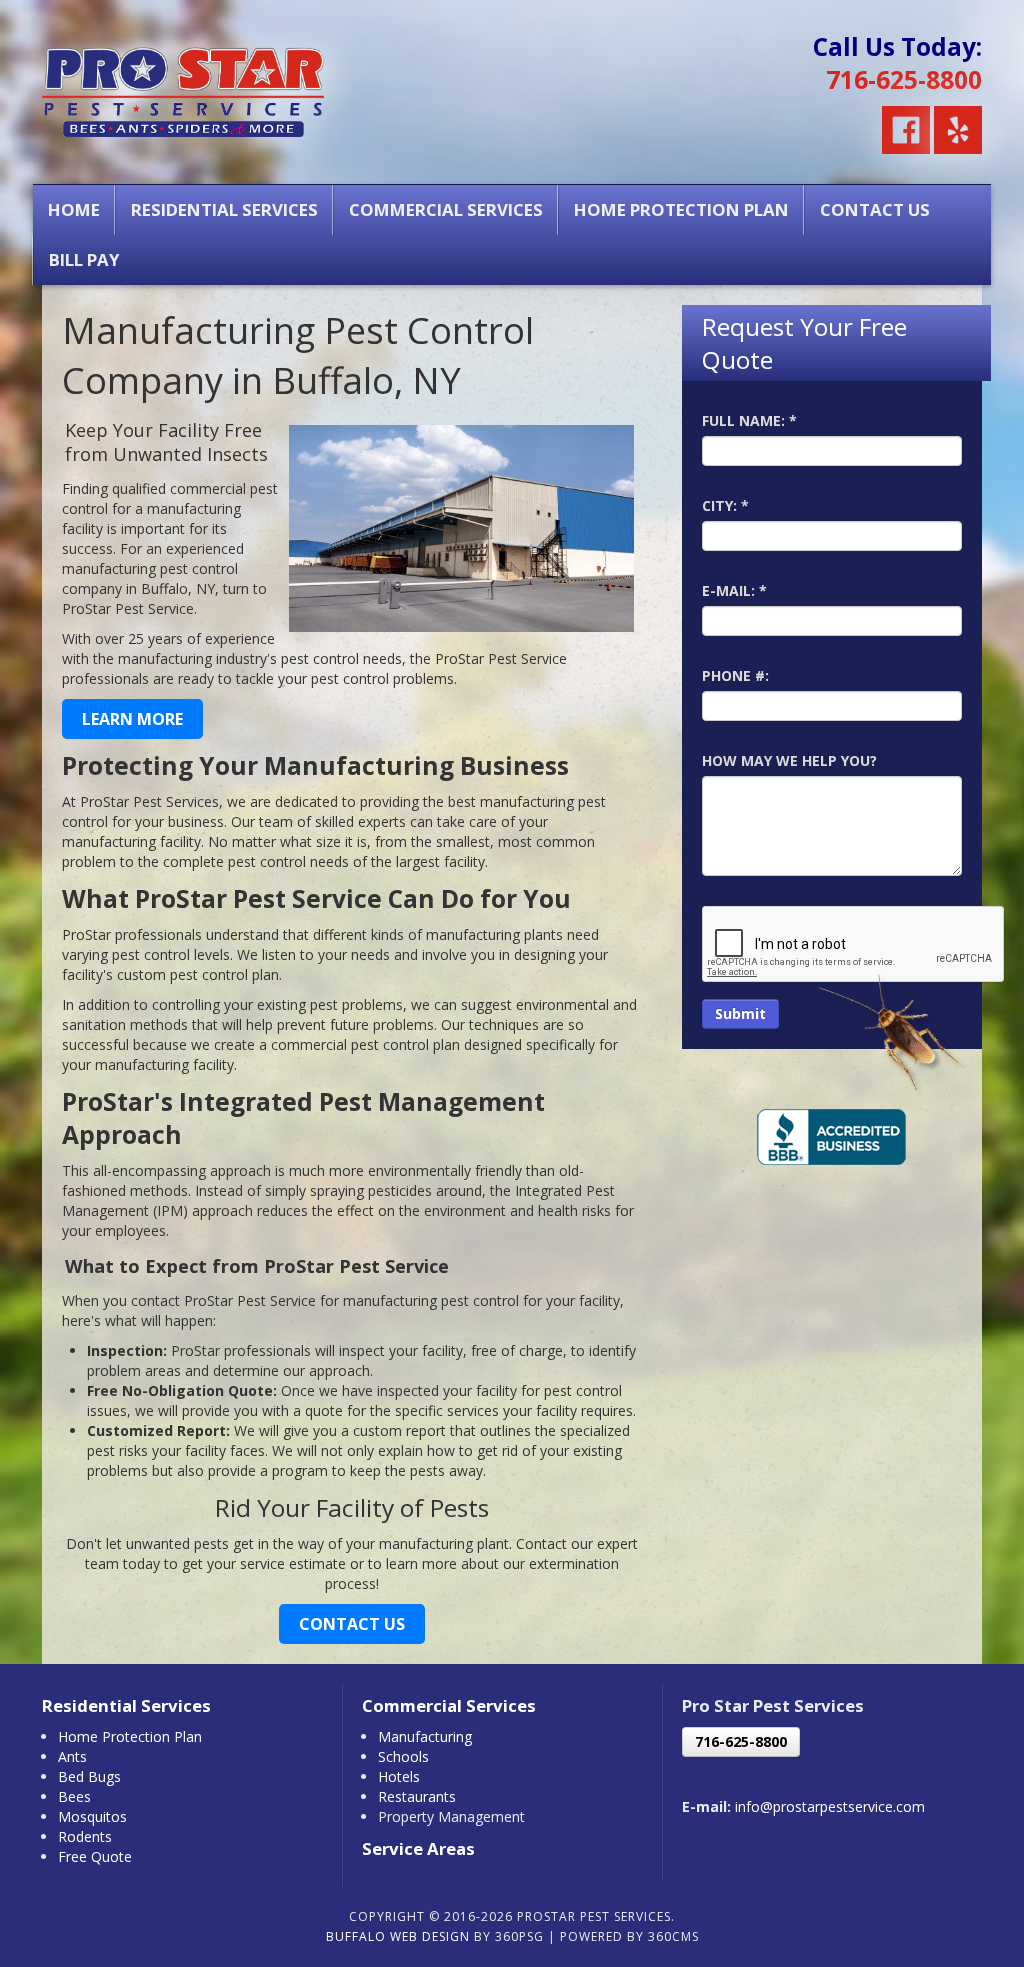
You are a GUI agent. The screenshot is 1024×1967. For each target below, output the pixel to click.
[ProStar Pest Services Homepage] (183, 86)
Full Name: (749, 420)
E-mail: (734, 590)
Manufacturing (425, 1736)
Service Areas (418, 1848)
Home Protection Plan (681, 209)
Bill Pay (84, 259)
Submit (740, 1013)
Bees (74, 1796)
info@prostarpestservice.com (830, 1806)
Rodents (85, 1836)
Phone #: (735, 675)
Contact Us (875, 209)
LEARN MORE (132, 719)
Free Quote (95, 1856)
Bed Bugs (89, 1776)
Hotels (399, 1776)
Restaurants (417, 1796)
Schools (403, 1756)
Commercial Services (446, 209)
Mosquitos (92, 1816)
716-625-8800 (904, 79)
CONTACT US (352, 1624)
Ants (72, 1756)
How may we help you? (789, 760)
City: (725, 505)
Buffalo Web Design (398, 1936)
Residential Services (224, 209)
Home (74, 209)
